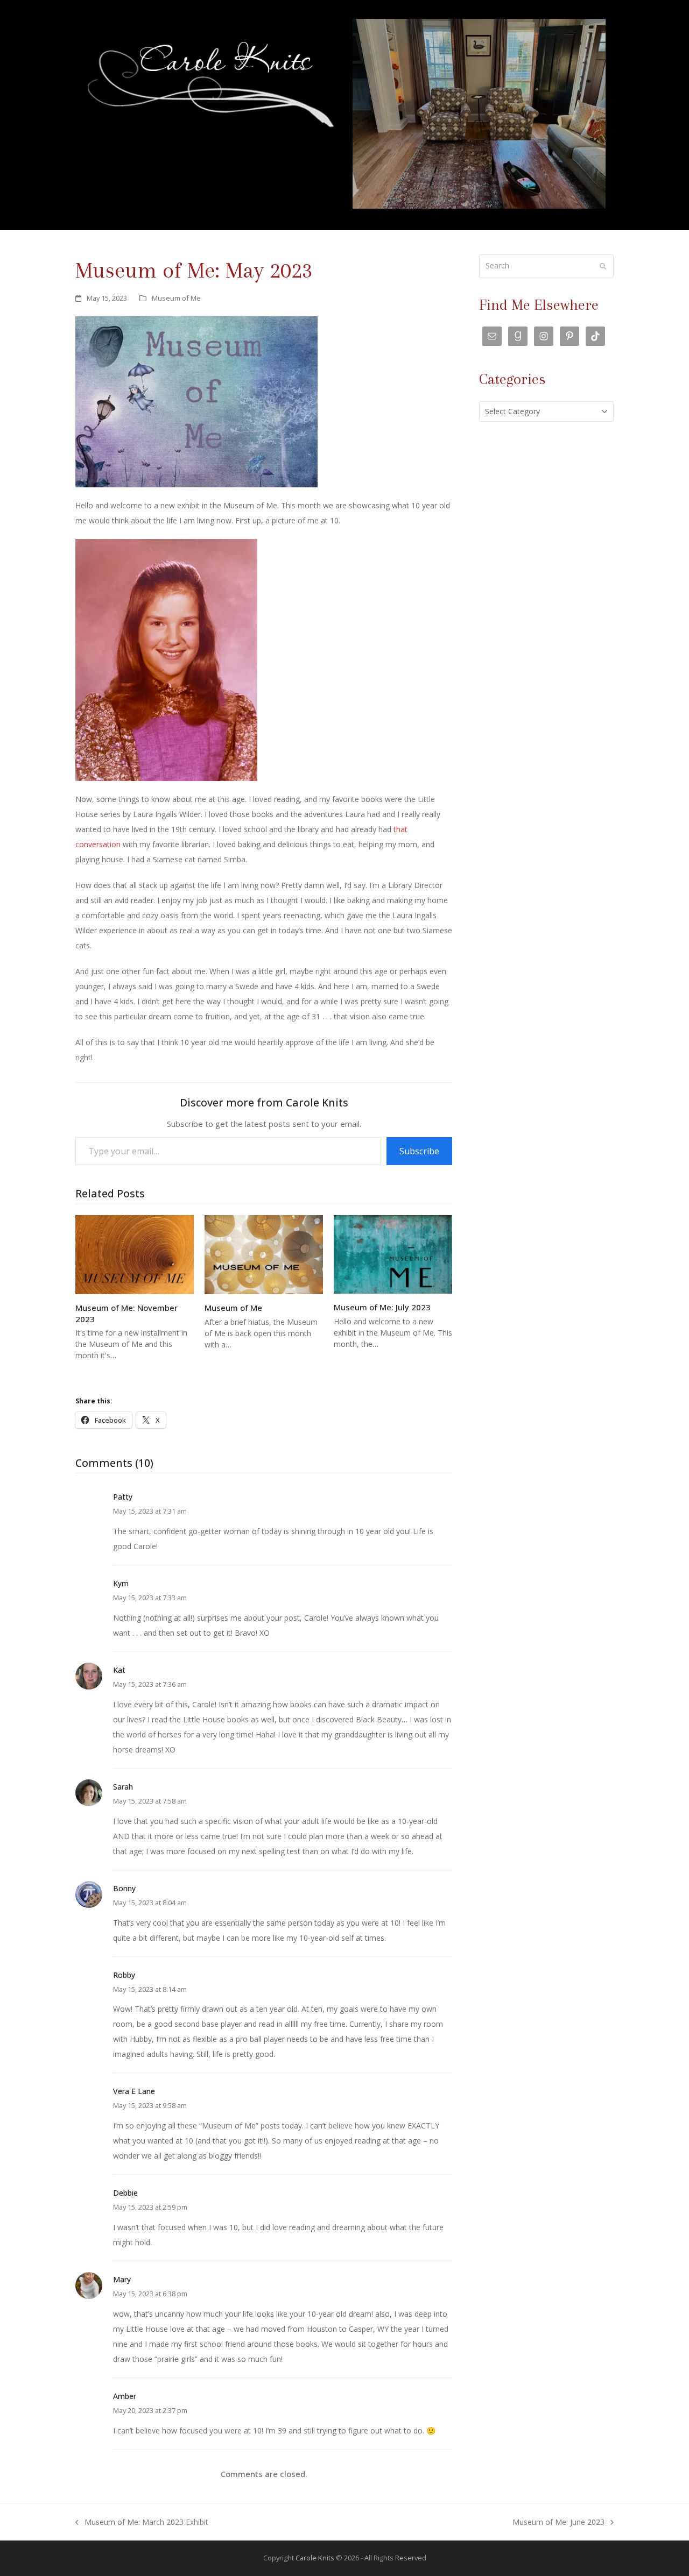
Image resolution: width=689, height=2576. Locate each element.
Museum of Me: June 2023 (558, 2523)
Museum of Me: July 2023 (382, 1307)
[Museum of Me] (264, 1254)
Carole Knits (315, 2558)
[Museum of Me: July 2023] (393, 1254)
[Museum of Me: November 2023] (135, 1254)
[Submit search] (603, 266)
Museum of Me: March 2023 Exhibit (142, 2523)
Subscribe (419, 1151)
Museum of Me (176, 298)
